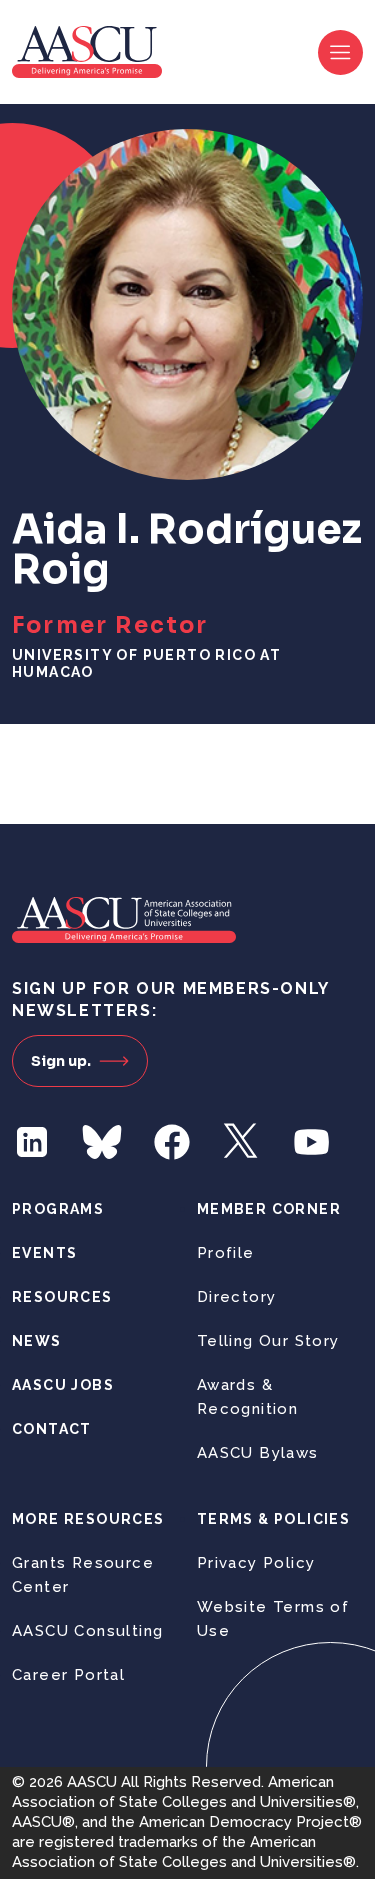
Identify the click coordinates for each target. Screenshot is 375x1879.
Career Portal (68, 1675)
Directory (237, 1297)
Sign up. (61, 1061)
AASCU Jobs (63, 1385)
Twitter (242, 1142)
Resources (62, 1297)
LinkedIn (32, 1142)
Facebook (172, 1142)
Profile (226, 1253)
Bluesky (102, 1142)
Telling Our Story (268, 1341)
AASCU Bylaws (258, 1453)
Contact (52, 1429)
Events (44, 1253)
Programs (58, 1209)
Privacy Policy (256, 1563)
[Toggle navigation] (340, 52)
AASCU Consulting (87, 1631)
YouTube (312, 1142)
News (37, 1341)
